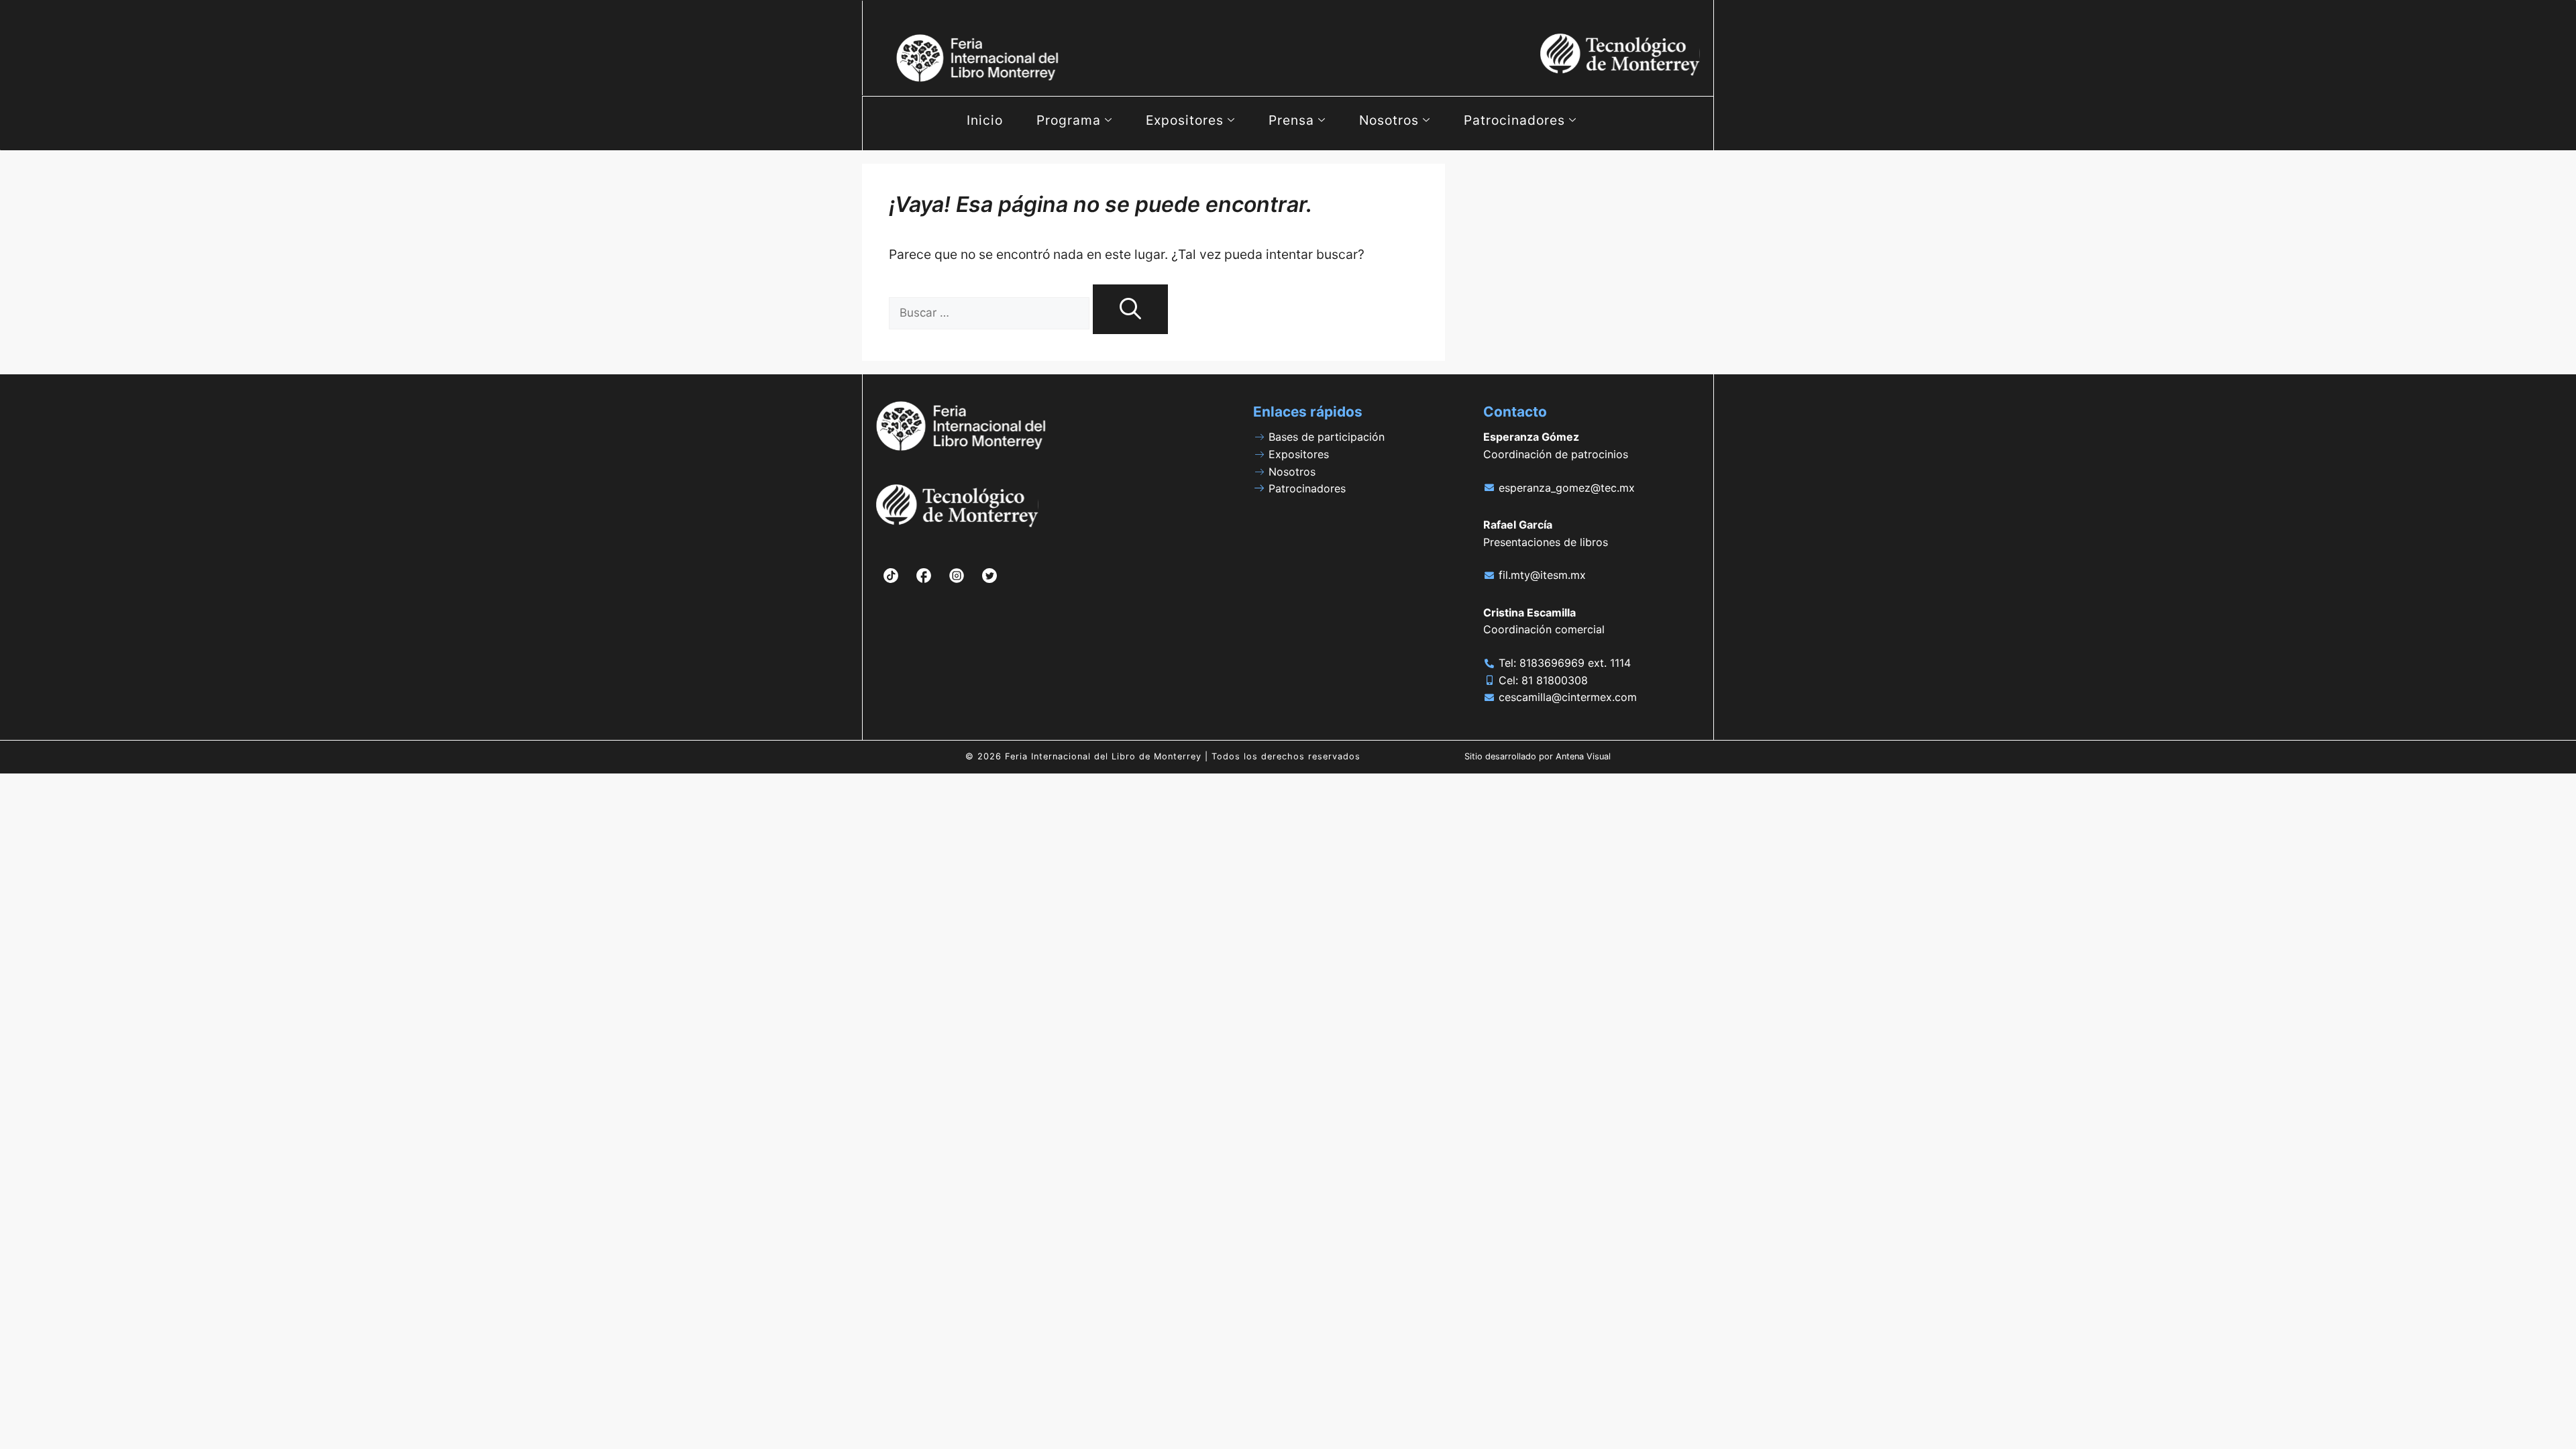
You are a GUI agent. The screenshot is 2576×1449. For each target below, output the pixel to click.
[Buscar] (1130, 310)
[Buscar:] (991, 312)
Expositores (1185, 120)
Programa (1069, 120)
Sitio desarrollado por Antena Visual (1538, 756)
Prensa (1291, 120)
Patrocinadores (1514, 120)
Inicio (985, 120)
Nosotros (1389, 120)
